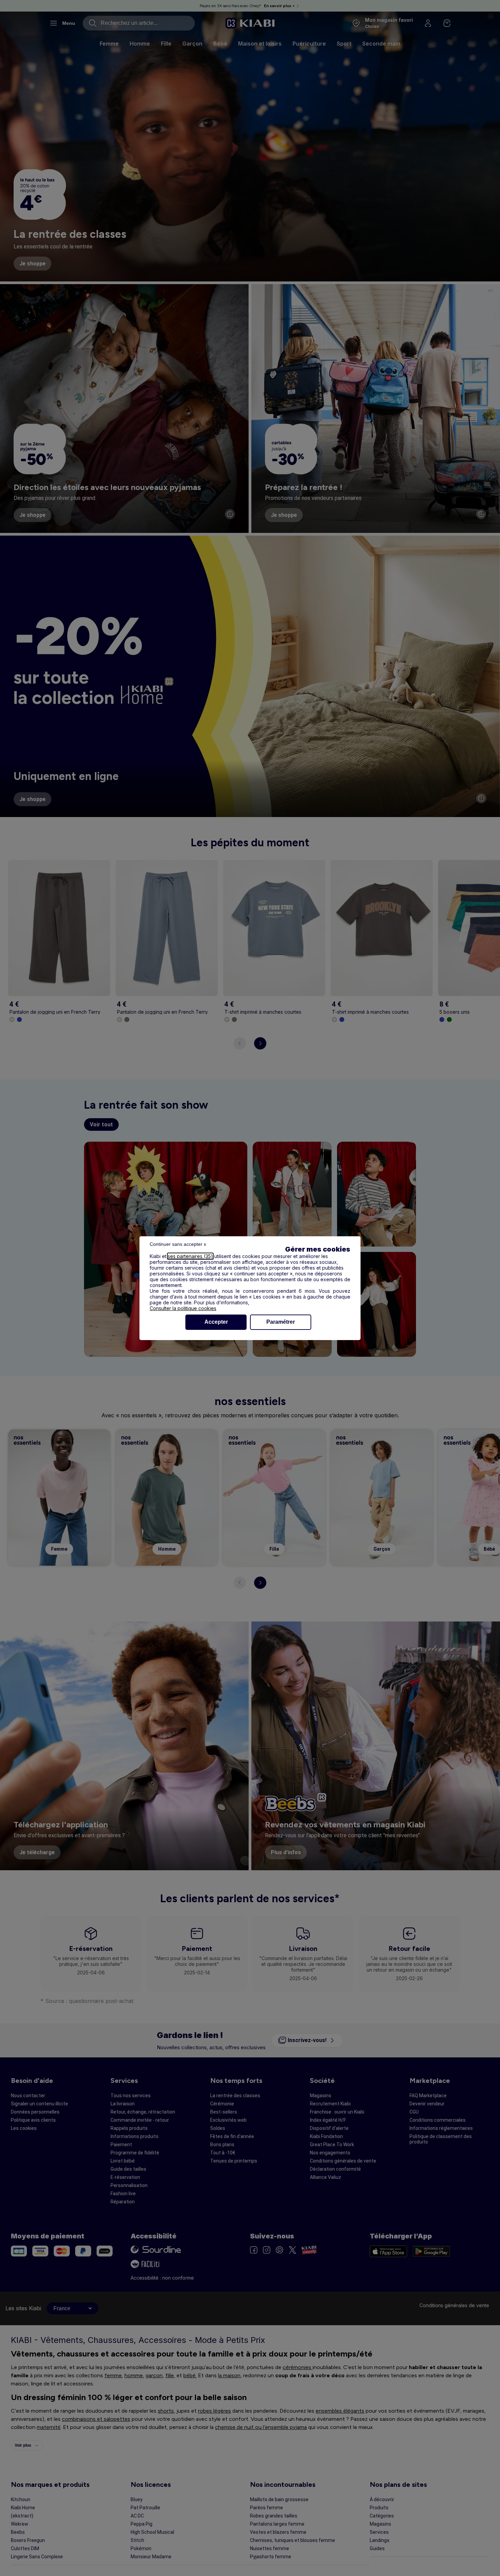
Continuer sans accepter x (178, 1244)
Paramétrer (281, 1322)
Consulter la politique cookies (183, 1308)
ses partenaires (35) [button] (190, 1256)
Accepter (216, 1322)
